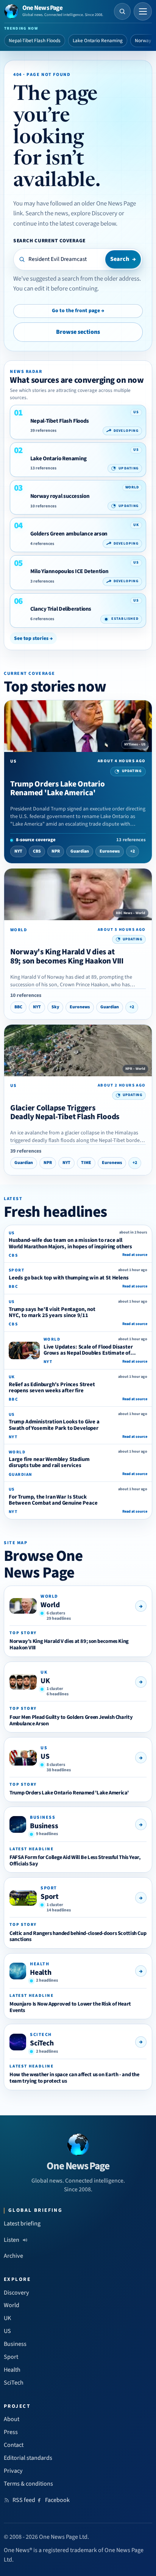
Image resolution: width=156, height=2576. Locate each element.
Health (41, 1973)
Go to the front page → (78, 311)
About (12, 2419)
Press (11, 2432)
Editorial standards (28, 2458)
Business (44, 1826)
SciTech (42, 2043)
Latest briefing (22, 2224)
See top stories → (33, 638)
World (50, 1605)
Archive (13, 2256)
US (45, 1756)
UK (45, 1681)
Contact (14, 2445)
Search (123, 259)
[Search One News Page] (122, 11)
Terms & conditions (28, 2484)
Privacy (13, 2471)
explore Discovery (94, 213)
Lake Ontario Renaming (98, 41)
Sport (50, 1897)
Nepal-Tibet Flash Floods (35, 41)
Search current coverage (49, 241)
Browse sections (78, 332)
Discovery (16, 2293)
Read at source (135, 1255)
